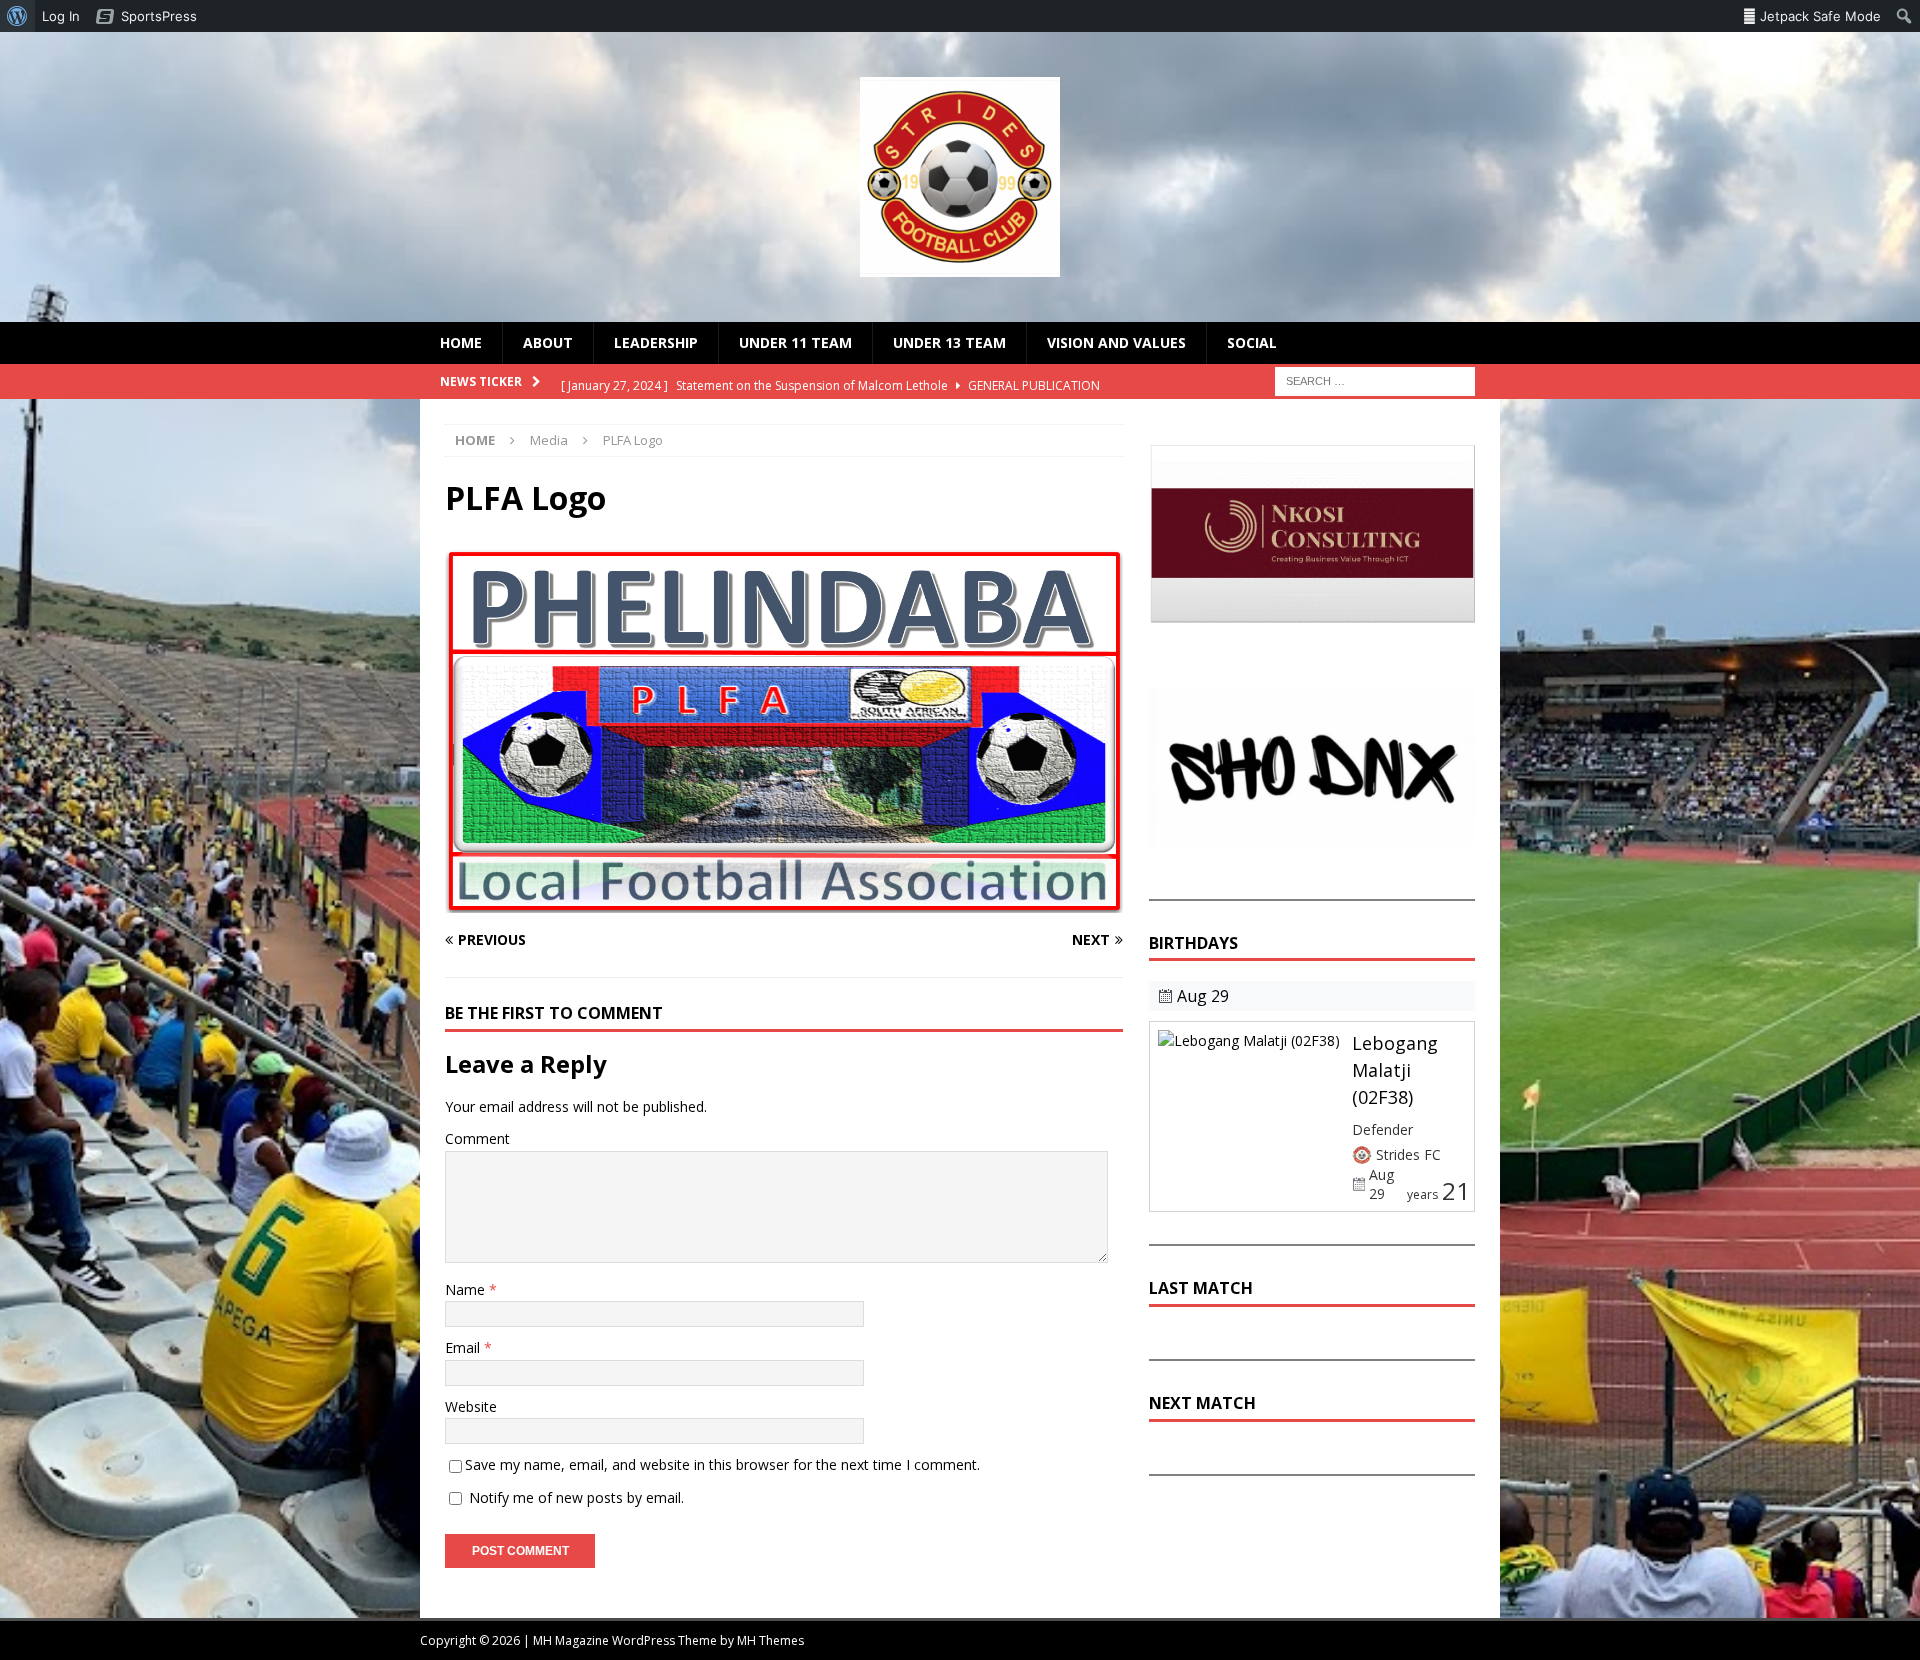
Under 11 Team (795, 342)
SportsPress (159, 16)
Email (464, 1347)
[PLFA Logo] (784, 901)
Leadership (656, 342)
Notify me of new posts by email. (576, 1497)
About (548, 342)
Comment (477, 1138)
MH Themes (770, 1640)
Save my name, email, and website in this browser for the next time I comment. (722, 1464)
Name (467, 1289)
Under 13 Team (949, 342)
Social (1252, 342)
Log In (61, 16)
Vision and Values (1116, 342)
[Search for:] (1375, 380)
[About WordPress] (17, 16)
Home (461, 342)
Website (471, 1406)
